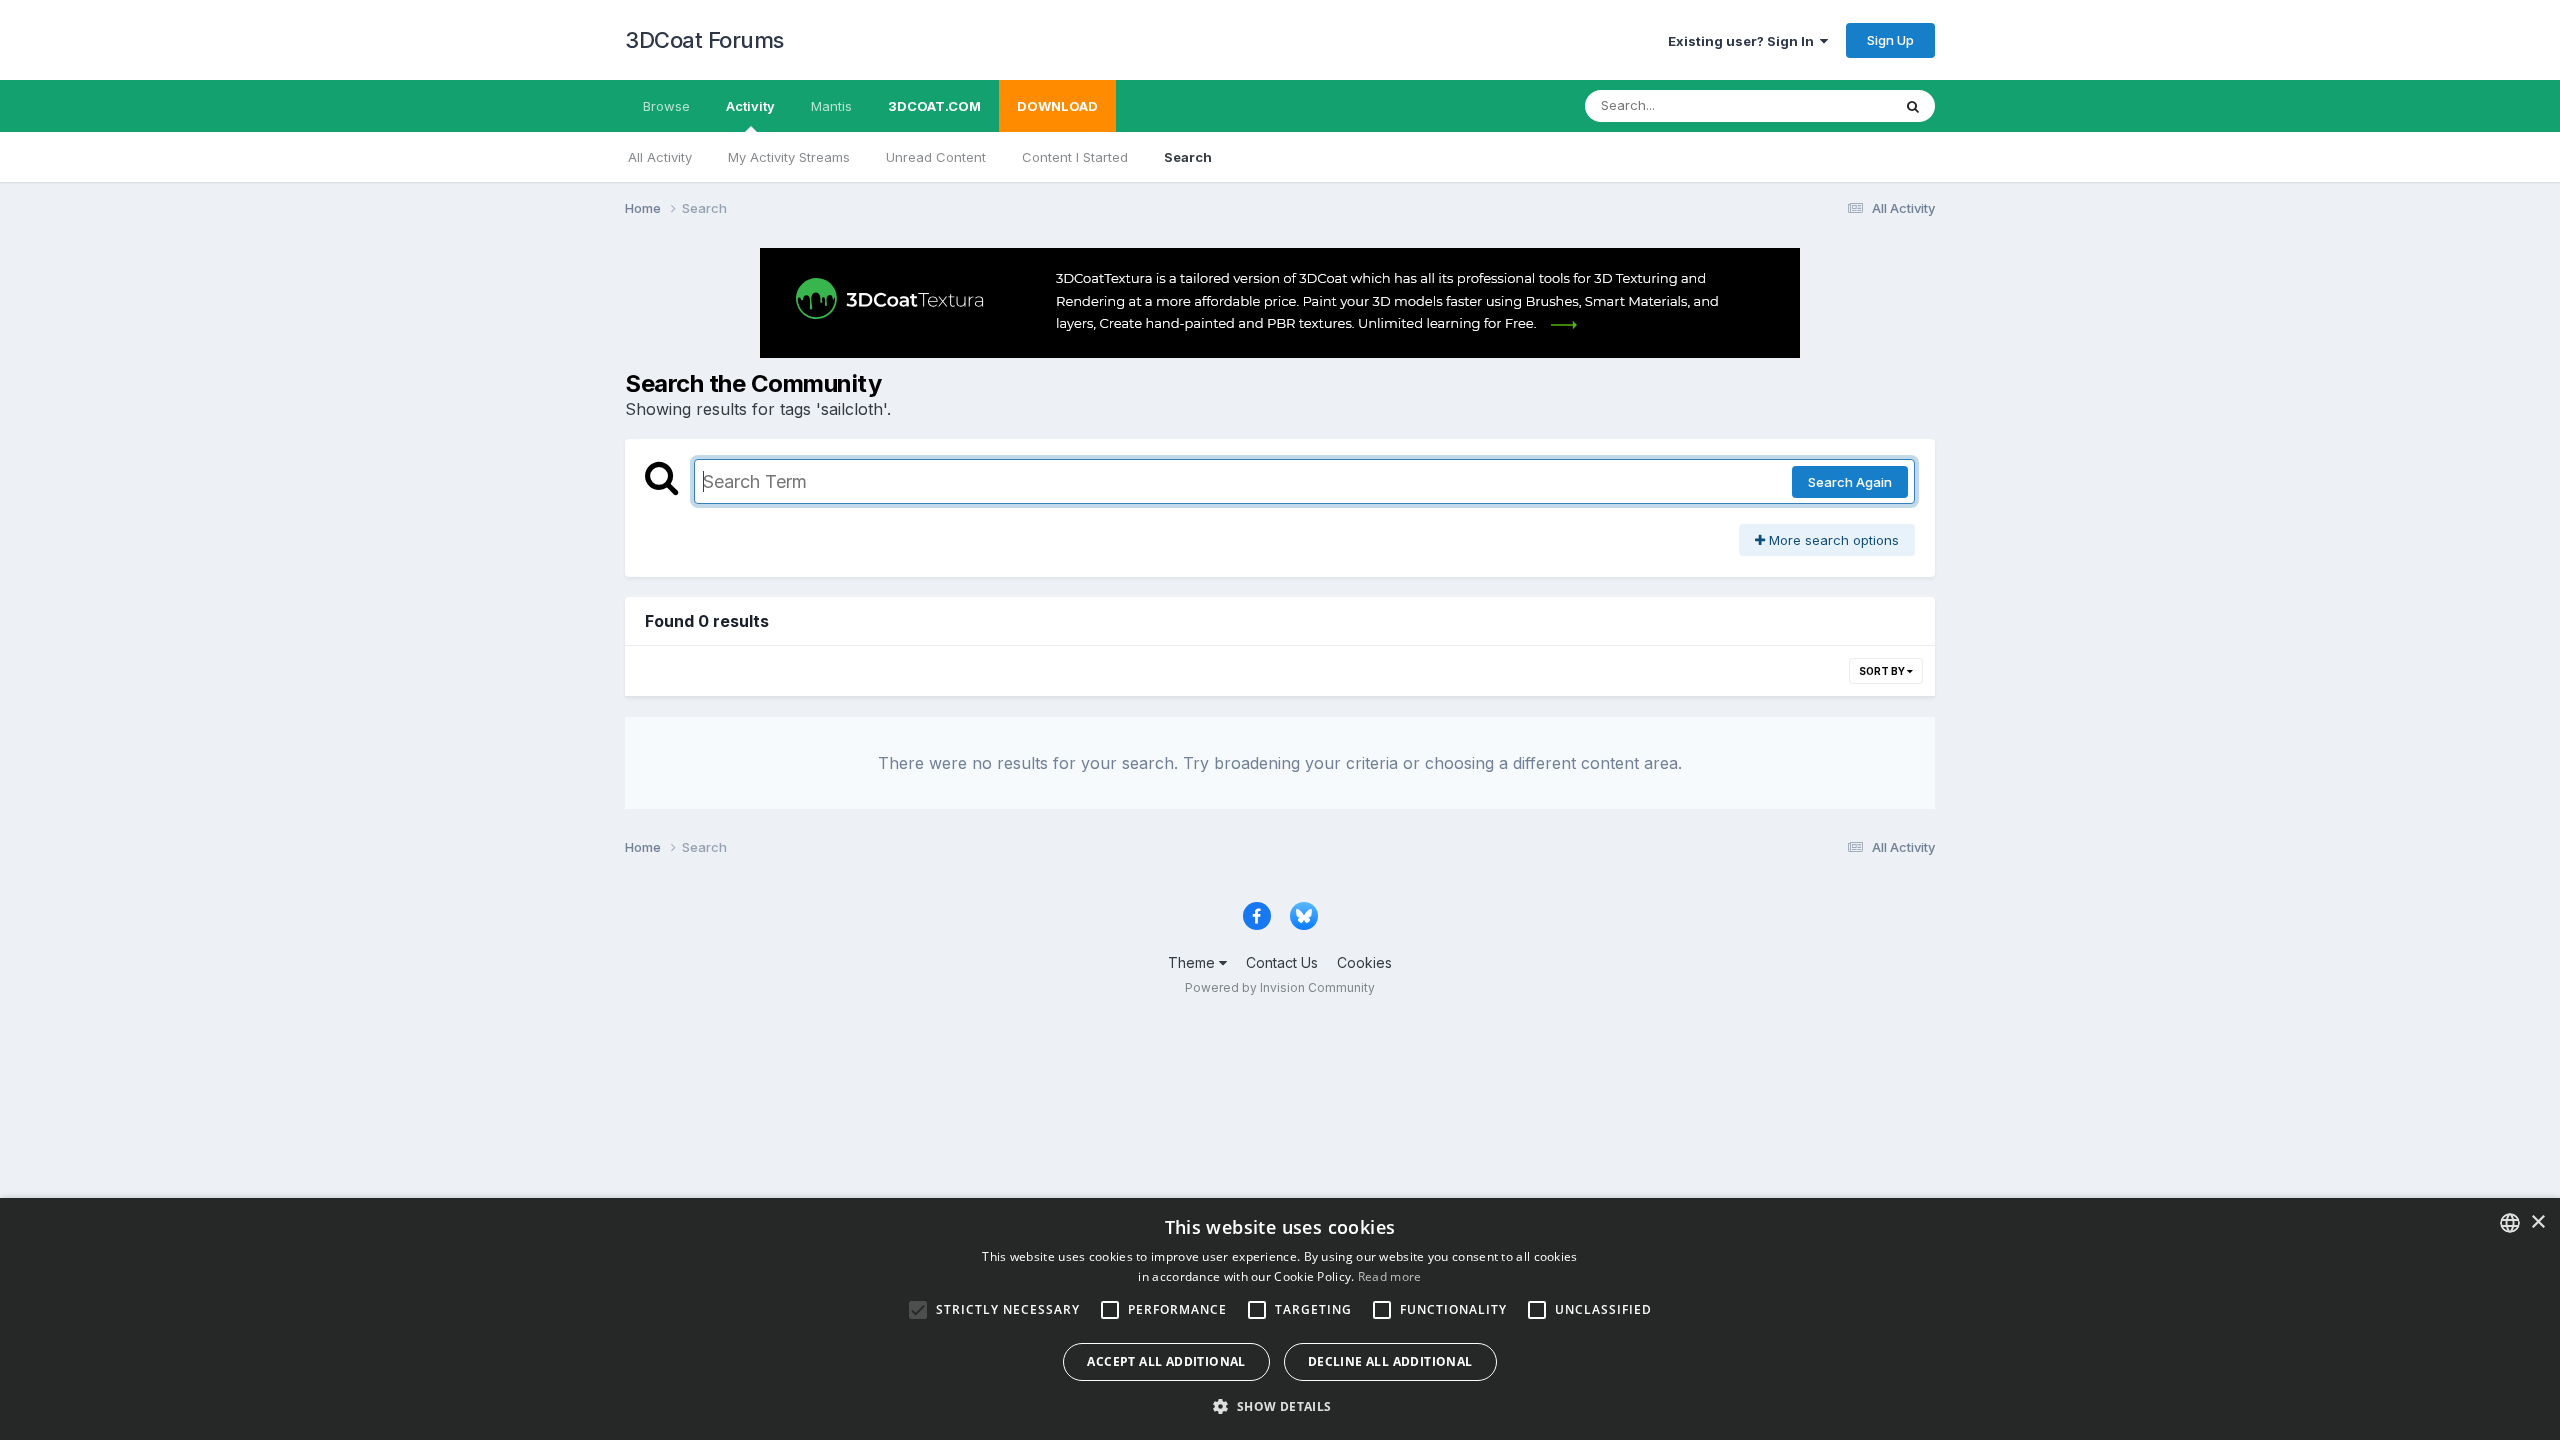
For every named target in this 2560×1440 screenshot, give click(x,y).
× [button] (2537, 1222)
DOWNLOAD (1057, 106)
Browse (666, 106)
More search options (1832, 540)
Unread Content (936, 157)
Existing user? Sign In (1744, 41)
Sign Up (1890, 40)
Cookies (1364, 962)
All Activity (660, 157)
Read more (1390, 1276)
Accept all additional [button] (1166, 1361)
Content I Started (1075, 157)
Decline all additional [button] (1390, 1361)
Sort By (1883, 671)
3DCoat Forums (704, 40)
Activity (750, 106)
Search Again (1850, 482)
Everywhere (1829, 105)
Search (1188, 157)
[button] (1279, 1406)
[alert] (1280, 1319)
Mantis (831, 106)
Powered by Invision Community (1280, 987)
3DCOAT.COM (934, 106)
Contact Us (1282, 962)
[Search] (1913, 106)
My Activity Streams (789, 157)
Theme (1193, 962)
